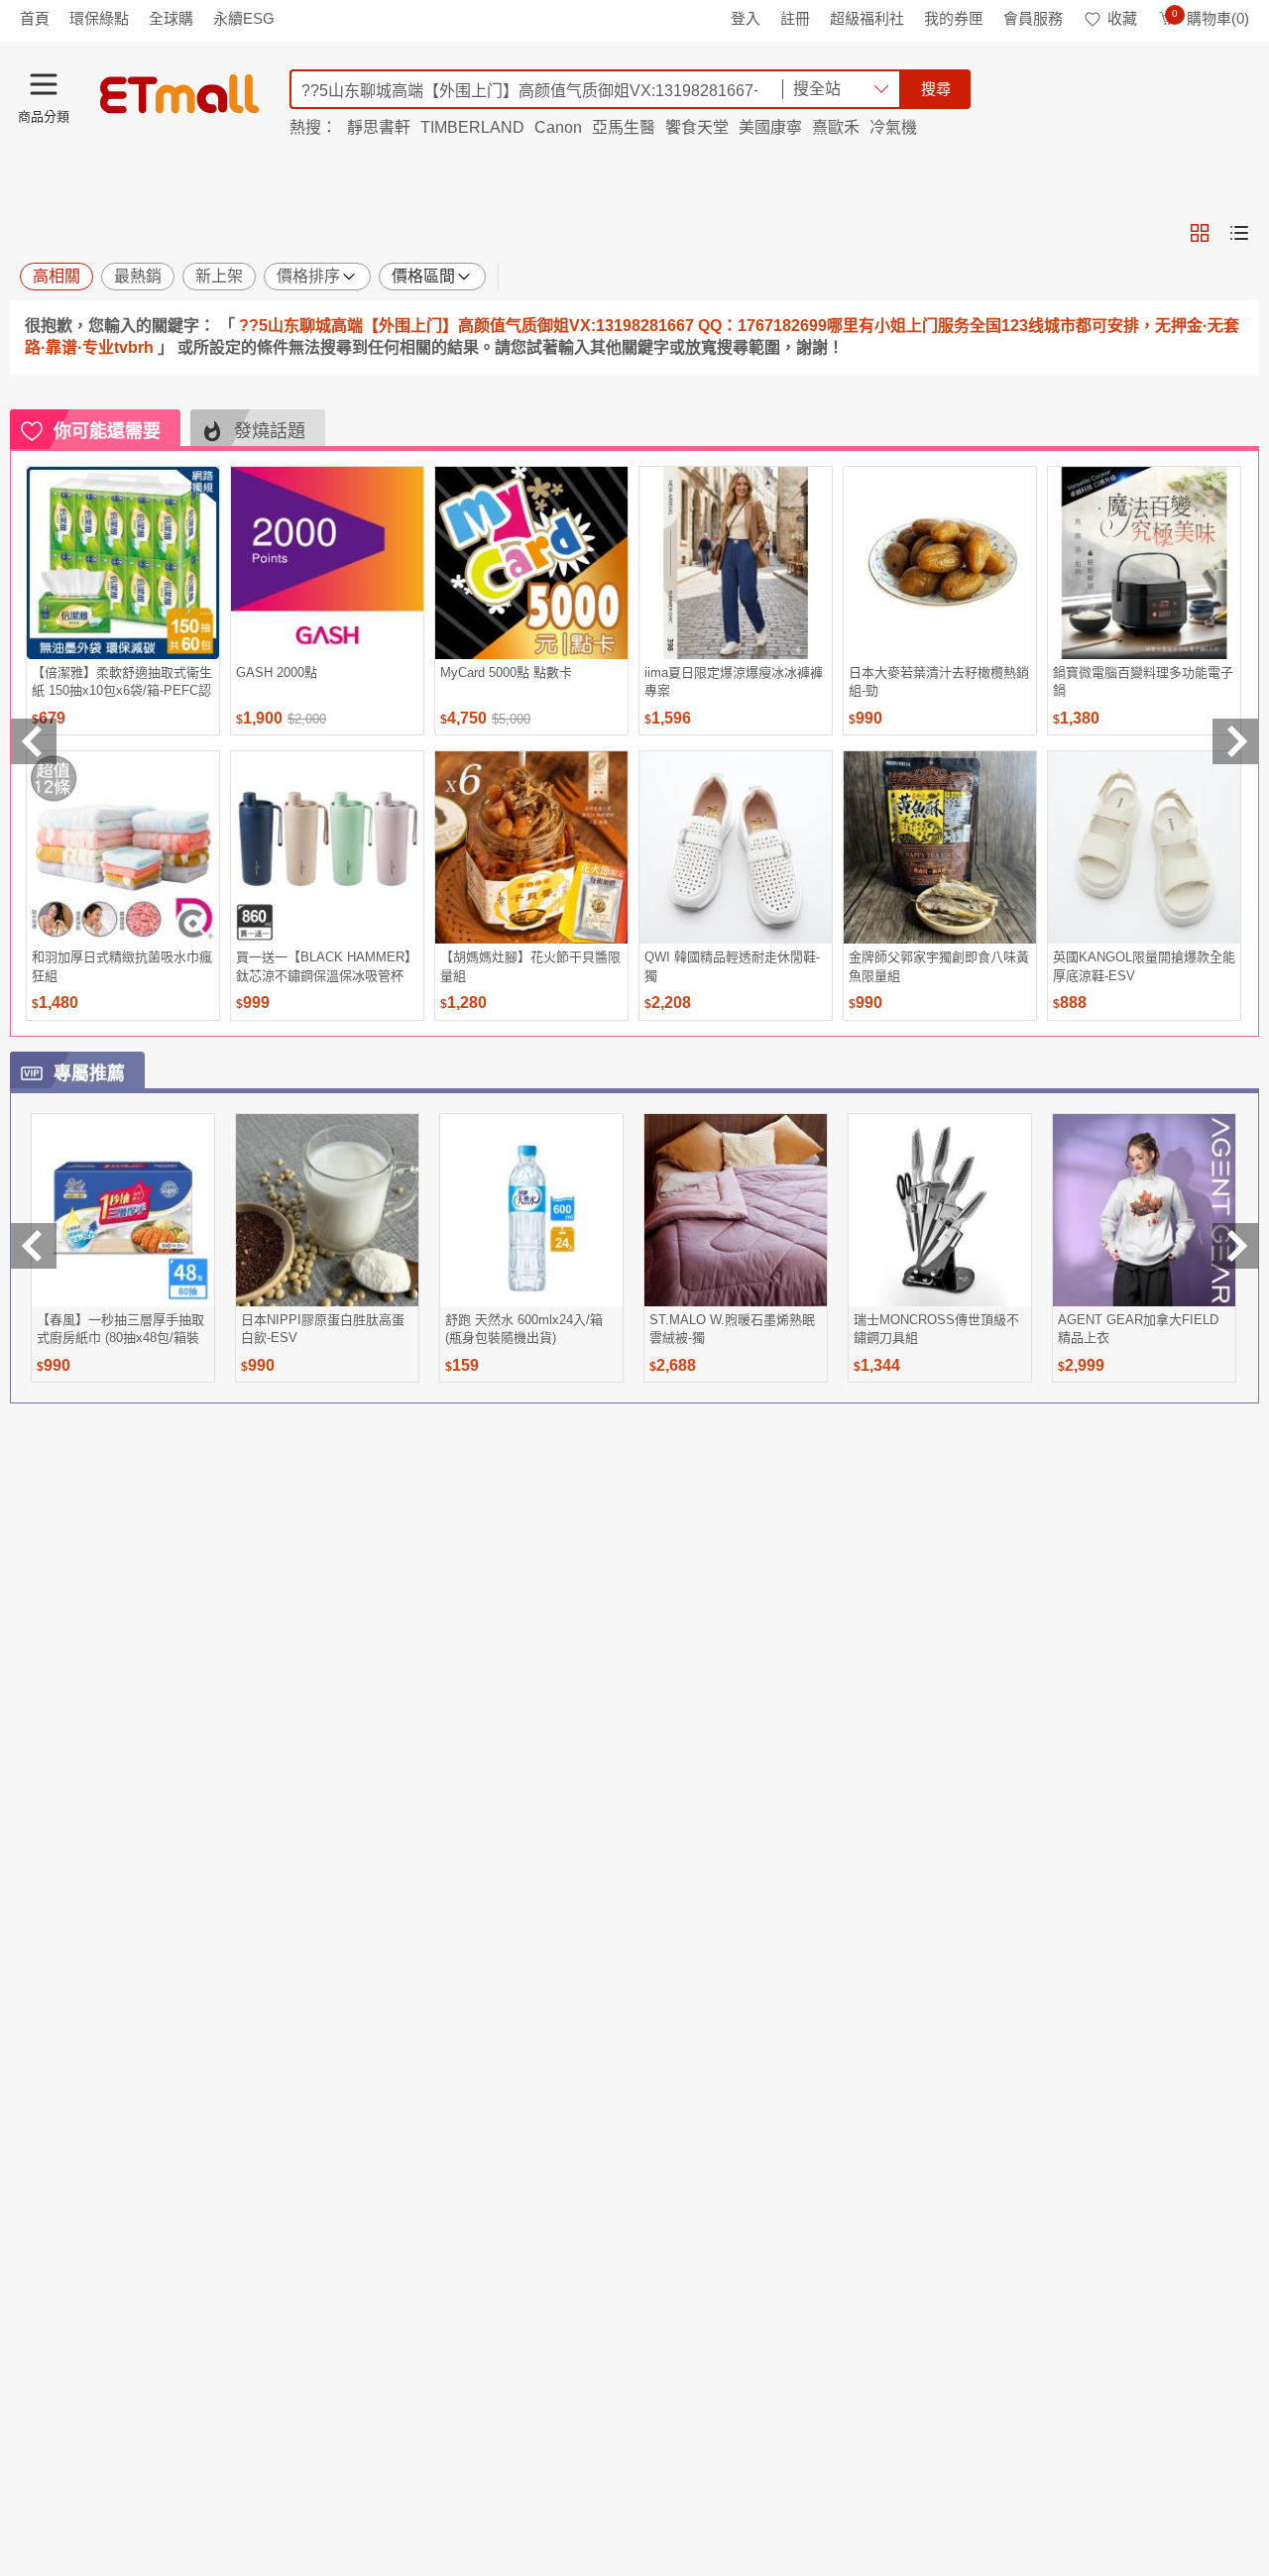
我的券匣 (954, 18)
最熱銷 (138, 276)
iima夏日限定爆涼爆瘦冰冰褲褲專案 (734, 681)
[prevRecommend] (34, 741)
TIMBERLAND (472, 127)
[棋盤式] (1200, 233)
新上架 (219, 276)
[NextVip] (1235, 1246)
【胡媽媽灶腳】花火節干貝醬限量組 (530, 966)
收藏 (1122, 18)
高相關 (57, 276)
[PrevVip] (34, 1246)
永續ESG (244, 18)
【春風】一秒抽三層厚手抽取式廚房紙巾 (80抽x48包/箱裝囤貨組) (120, 1329)
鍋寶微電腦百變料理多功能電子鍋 (1143, 681)
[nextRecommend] (1235, 741)
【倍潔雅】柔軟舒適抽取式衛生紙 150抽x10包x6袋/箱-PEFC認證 (122, 681)
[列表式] (1239, 233)
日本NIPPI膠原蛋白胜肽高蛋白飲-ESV (323, 1329)
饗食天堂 (697, 127)
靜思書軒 (379, 127)
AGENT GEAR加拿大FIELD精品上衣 (1138, 1329)
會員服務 (1033, 18)
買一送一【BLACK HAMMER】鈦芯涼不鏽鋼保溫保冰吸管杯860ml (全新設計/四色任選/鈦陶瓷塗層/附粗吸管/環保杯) (327, 966)
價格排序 (308, 276)
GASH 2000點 (277, 672)
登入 (746, 18)
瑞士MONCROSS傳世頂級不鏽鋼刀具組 (936, 1329)
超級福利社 (867, 18)
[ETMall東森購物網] (179, 94)
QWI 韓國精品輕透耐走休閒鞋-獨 (732, 966)
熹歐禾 (836, 127)
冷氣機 (893, 127)
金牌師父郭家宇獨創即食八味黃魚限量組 (939, 966)
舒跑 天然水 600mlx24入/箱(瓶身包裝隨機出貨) (524, 1329)
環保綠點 (99, 18)
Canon (558, 127)
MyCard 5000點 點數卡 (506, 672)
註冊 (795, 18)
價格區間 (423, 276)
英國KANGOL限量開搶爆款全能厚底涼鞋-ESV (1144, 966)
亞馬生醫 (624, 127)
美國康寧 (770, 127)
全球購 (171, 18)
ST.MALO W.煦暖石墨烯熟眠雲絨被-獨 (732, 1329)
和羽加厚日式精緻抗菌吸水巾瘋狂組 (122, 966)
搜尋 (936, 89)
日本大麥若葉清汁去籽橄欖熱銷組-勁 (939, 681)
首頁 (35, 18)
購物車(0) (1211, 18)
